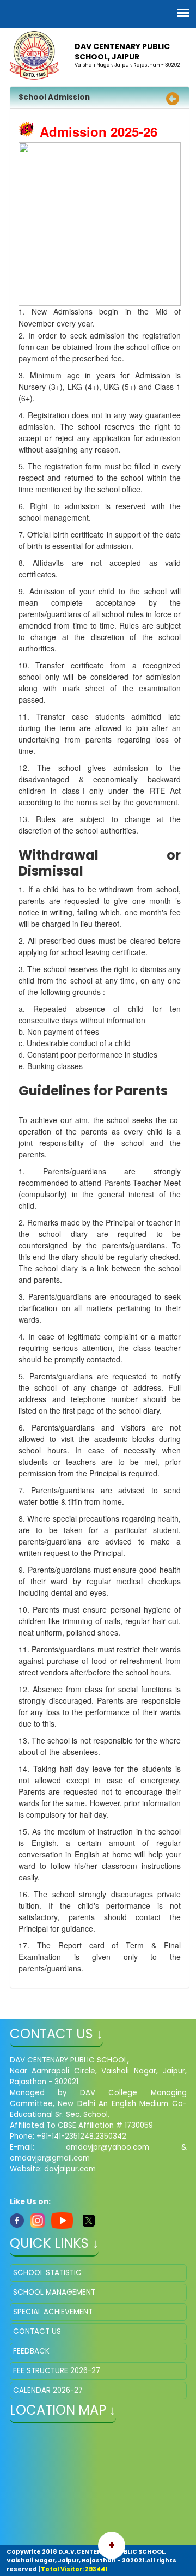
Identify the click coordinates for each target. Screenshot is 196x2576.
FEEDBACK (31, 2351)
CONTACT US (37, 2331)
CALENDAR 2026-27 (48, 2390)
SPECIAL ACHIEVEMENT (53, 2312)
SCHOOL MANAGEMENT (54, 2292)
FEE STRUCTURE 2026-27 (57, 2371)
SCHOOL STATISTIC (47, 2273)
